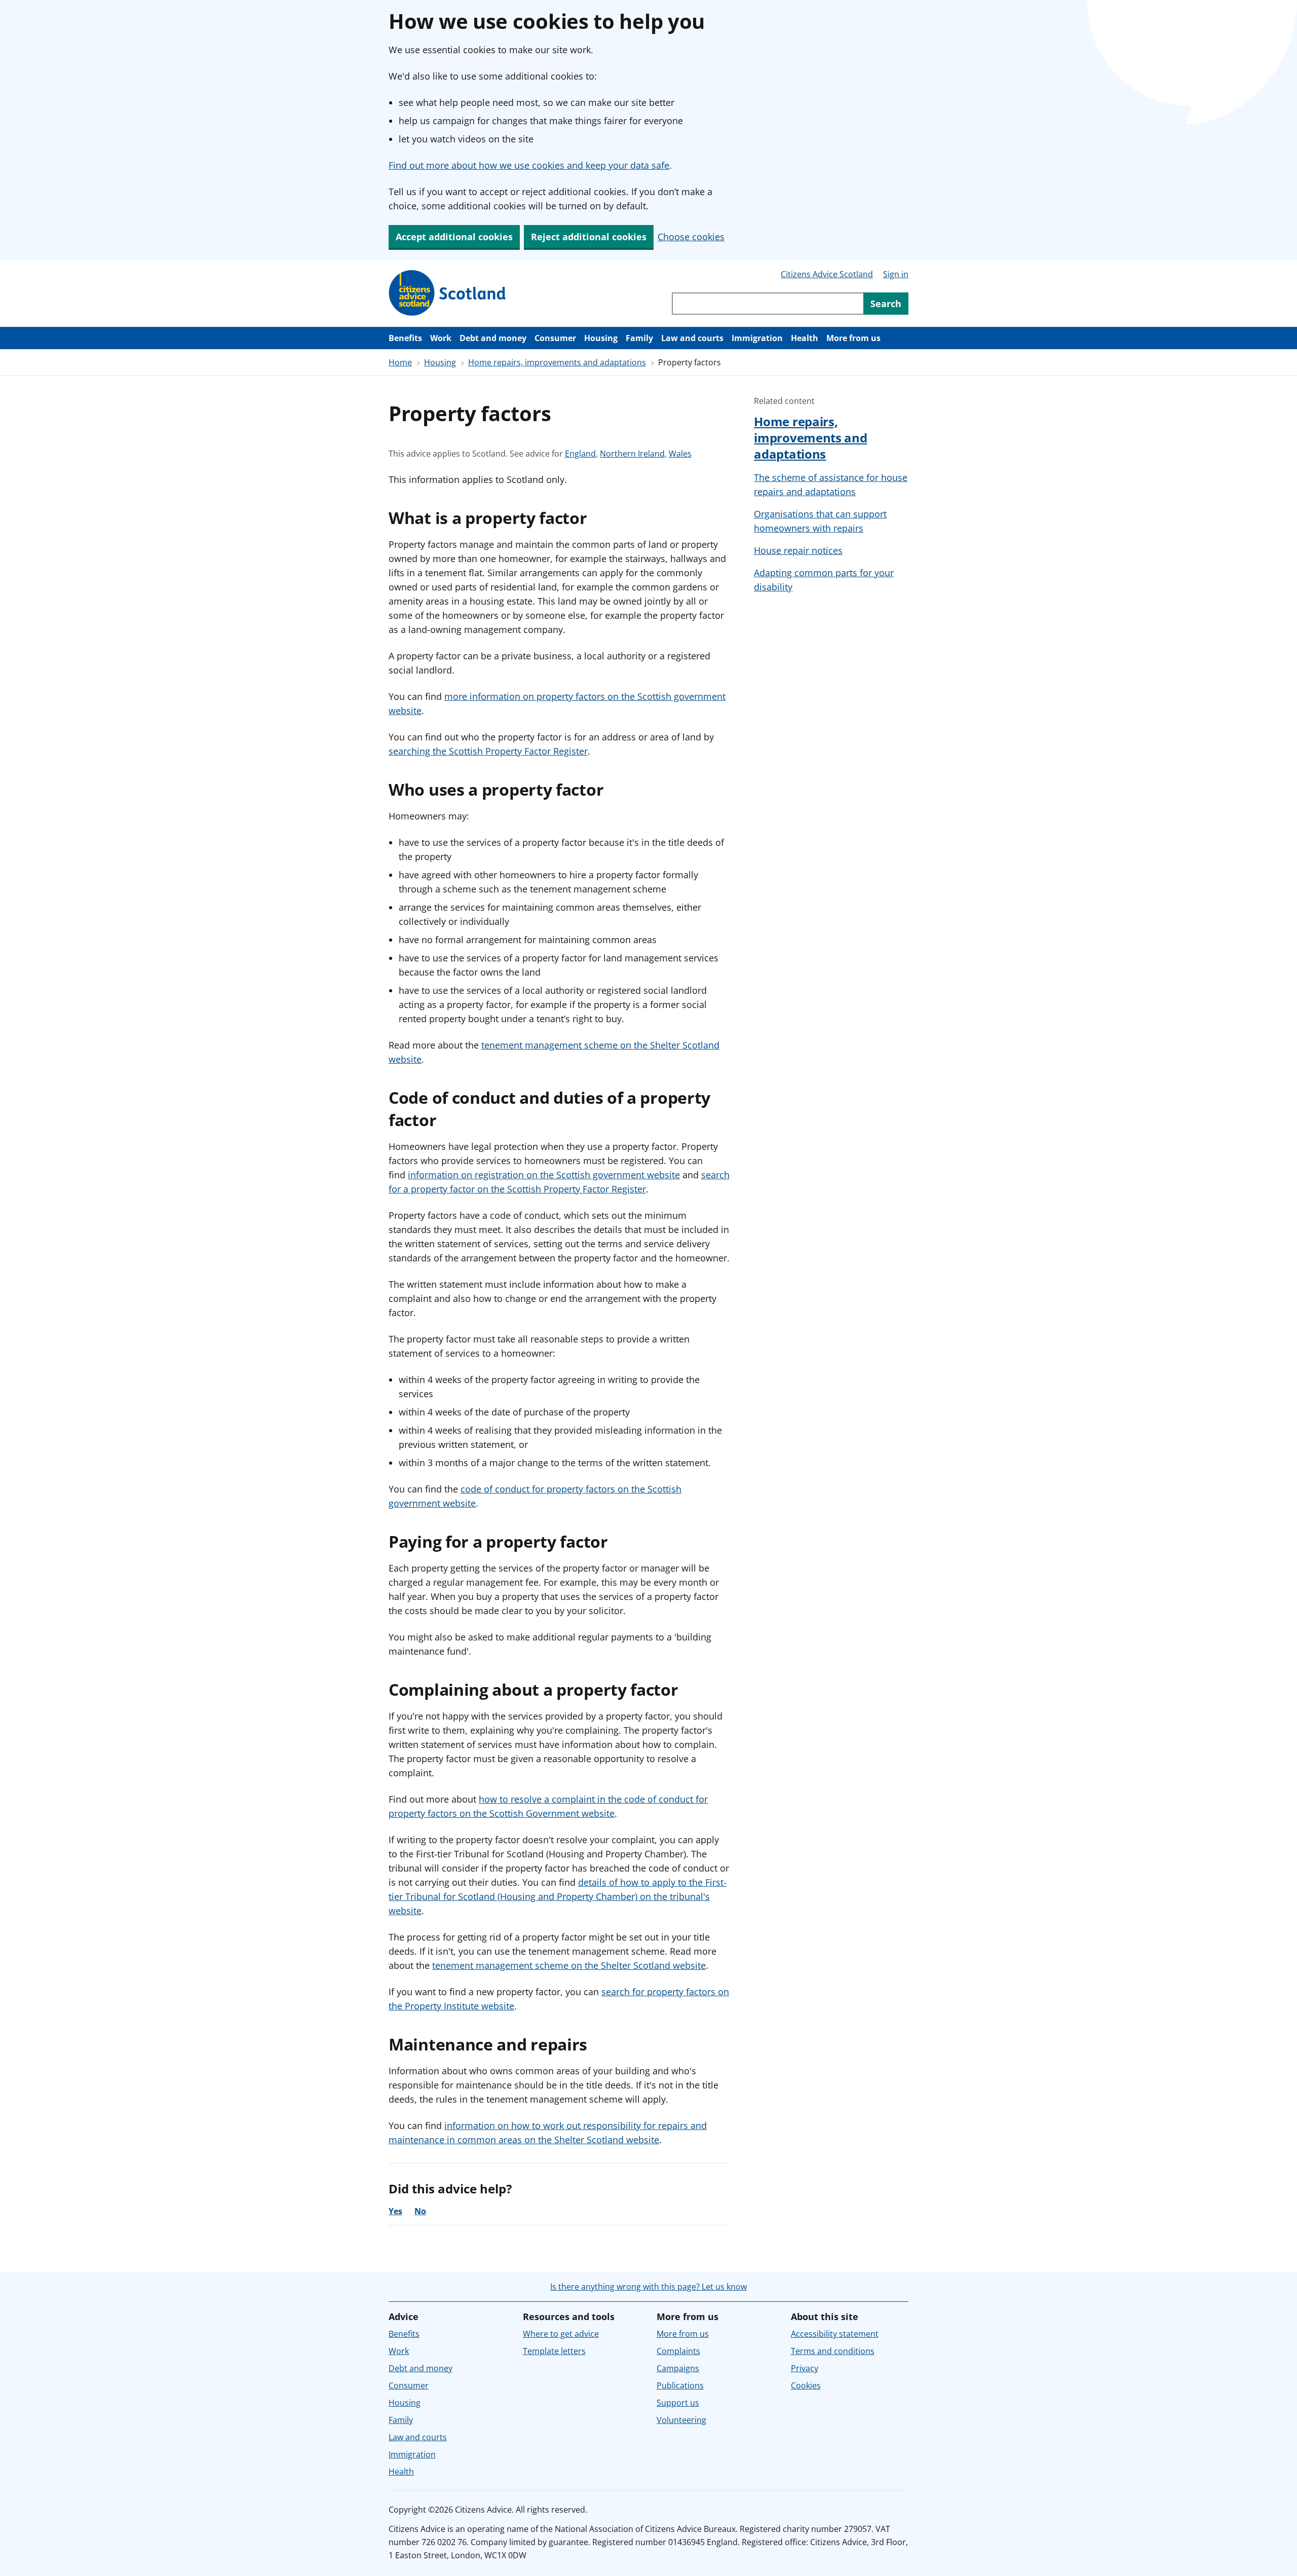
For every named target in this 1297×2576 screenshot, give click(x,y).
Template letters (554, 2351)
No (420, 2211)
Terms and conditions (833, 2351)
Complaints (678, 2351)
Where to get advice (561, 2334)
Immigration (757, 338)
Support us (678, 2403)
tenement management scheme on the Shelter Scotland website (569, 1965)
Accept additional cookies (454, 237)
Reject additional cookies (589, 237)
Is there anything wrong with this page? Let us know (648, 2287)
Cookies (806, 2385)
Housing (601, 338)
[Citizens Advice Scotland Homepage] (448, 293)
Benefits (405, 338)
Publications (680, 2385)
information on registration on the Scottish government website (544, 1175)
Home (400, 362)
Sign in (896, 274)
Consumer (555, 338)
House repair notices (798, 550)
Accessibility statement (835, 2334)
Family (639, 338)
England (580, 454)
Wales (680, 454)
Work (441, 338)
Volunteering (681, 2420)
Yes (395, 2211)
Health (805, 338)
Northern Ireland (632, 454)
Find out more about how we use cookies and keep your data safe (529, 165)
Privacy (805, 2368)
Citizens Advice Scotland (827, 274)
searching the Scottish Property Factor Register (488, 751)
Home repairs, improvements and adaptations (557, 362)
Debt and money (493, 338)
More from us (853, 338)
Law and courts (692, 338)
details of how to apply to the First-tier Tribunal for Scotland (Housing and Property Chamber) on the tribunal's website (558, 1896)
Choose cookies (691, 237)
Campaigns (678, 2368)
